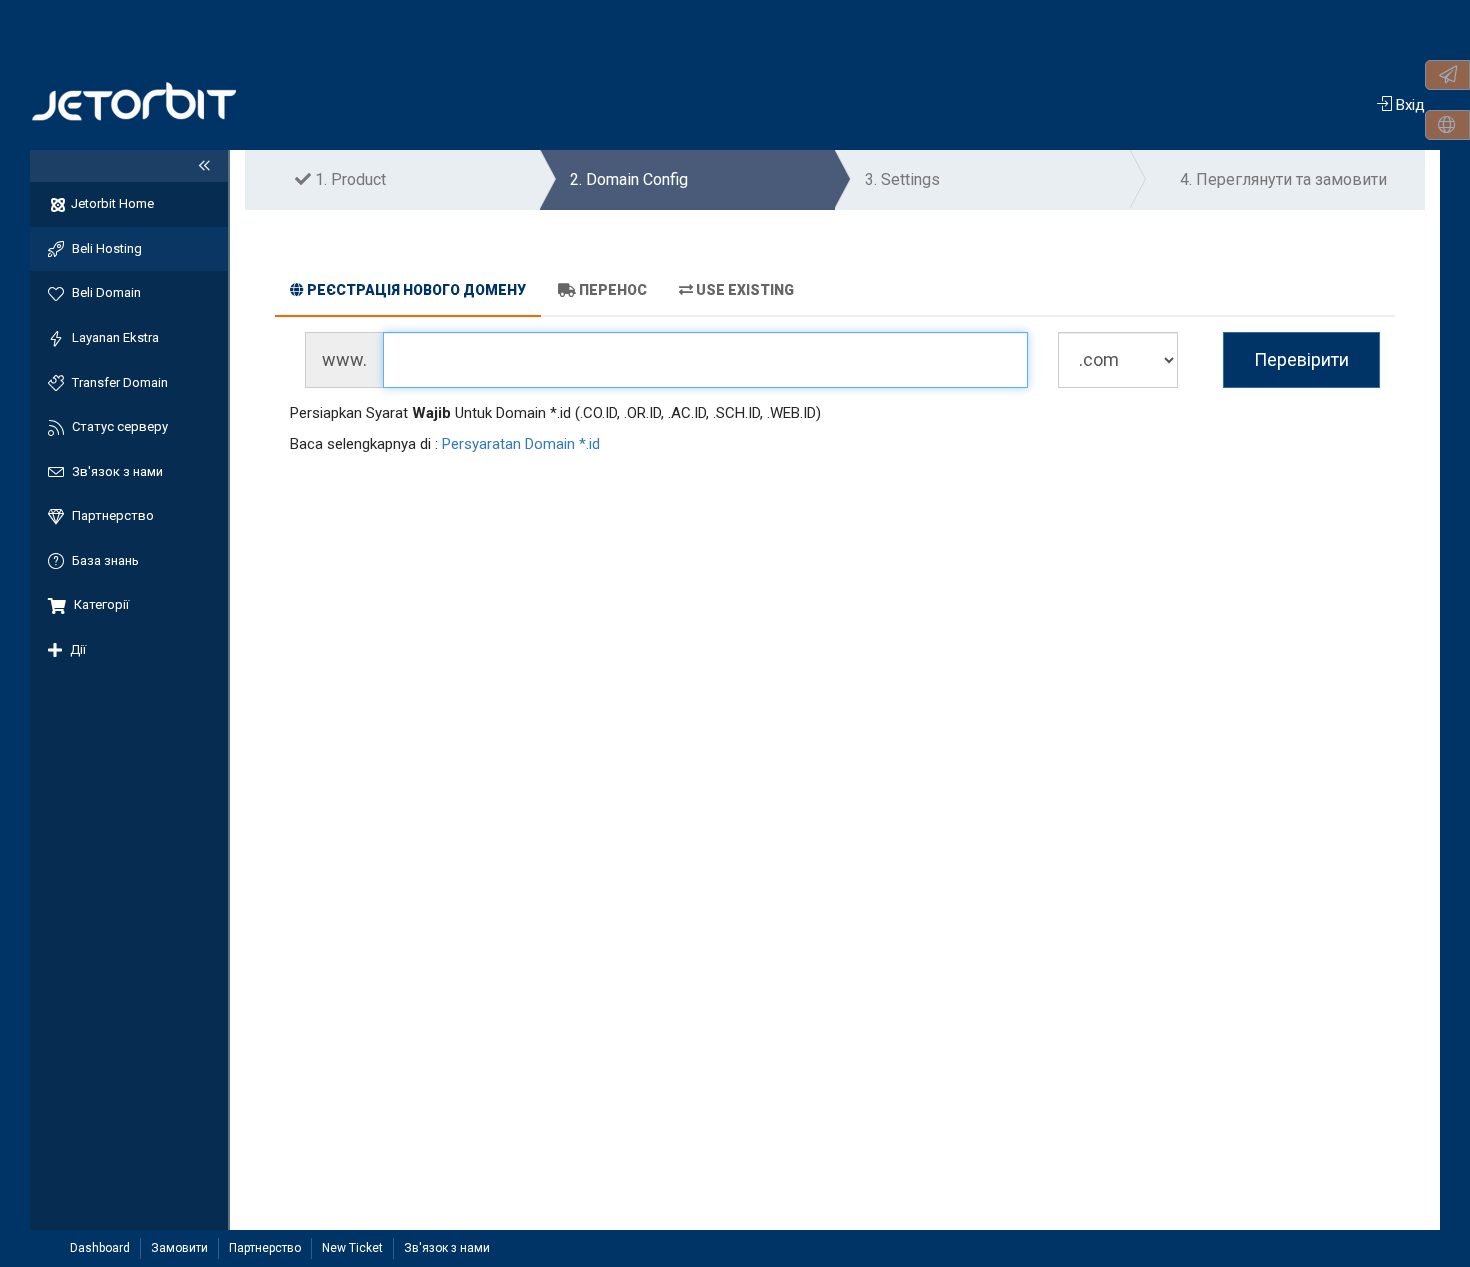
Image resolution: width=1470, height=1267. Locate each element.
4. (1283, 179)
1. (348, 179)
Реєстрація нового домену (416, 290)
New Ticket (352, 1248)
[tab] (408, 293)
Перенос (613, 290)
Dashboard (100, 1248)
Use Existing (745, 290)
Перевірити (1301, 359)
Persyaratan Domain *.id (521, 444)
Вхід (1408, 105)
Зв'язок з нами (447, 1248)
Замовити (179, 1248)
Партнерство (265, 1248)
